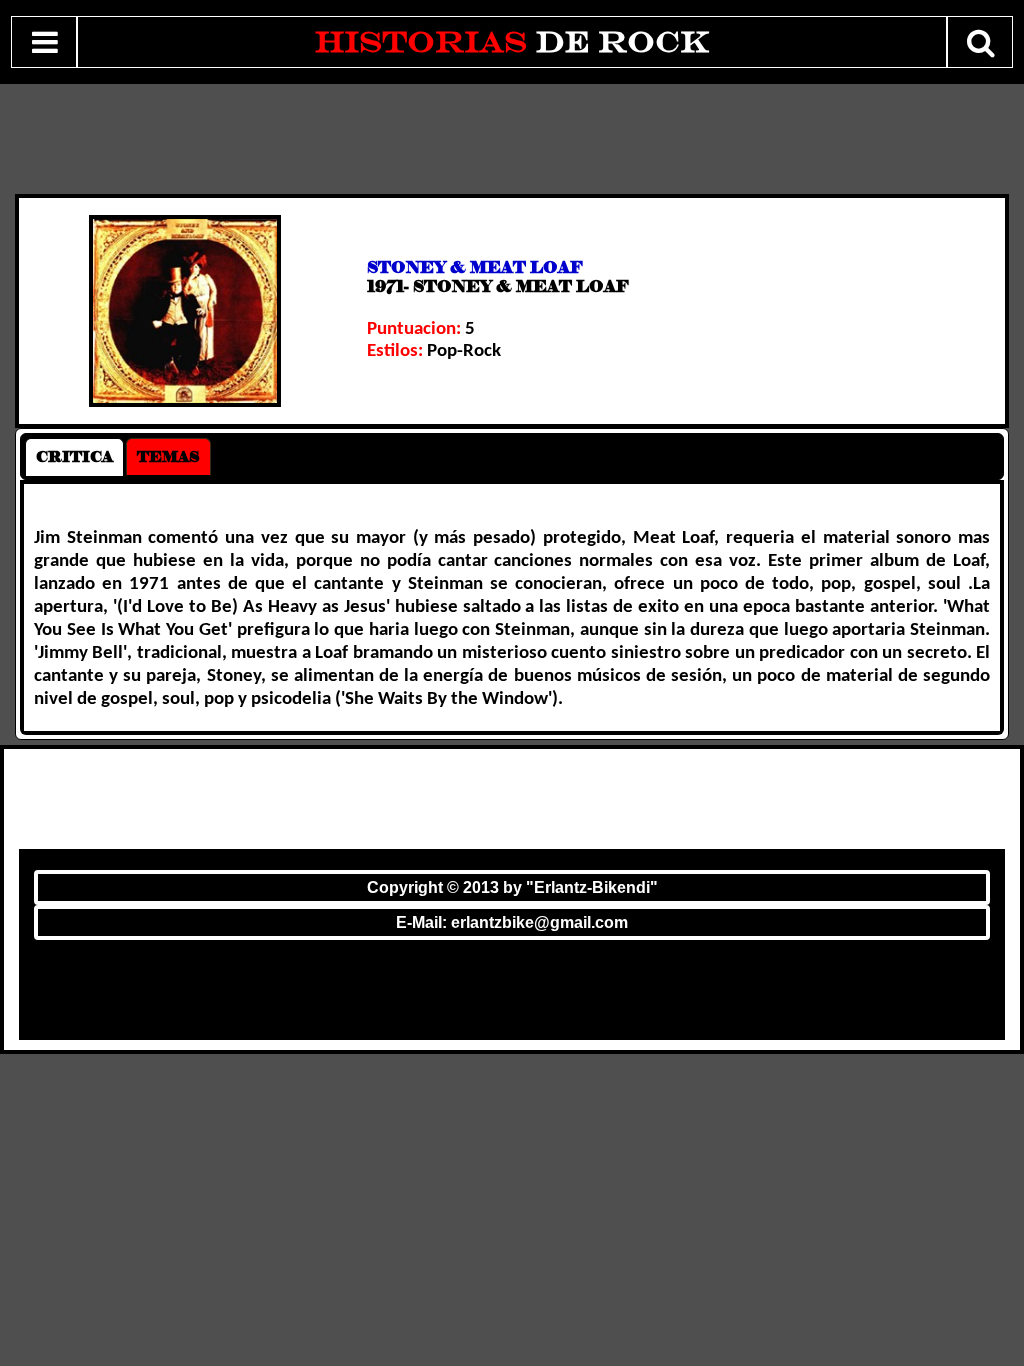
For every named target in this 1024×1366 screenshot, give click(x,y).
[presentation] (74, 457)
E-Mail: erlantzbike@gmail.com (512, 922)
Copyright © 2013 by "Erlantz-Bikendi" (512, 887)
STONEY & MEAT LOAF (475, 267)
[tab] (74, 457)
